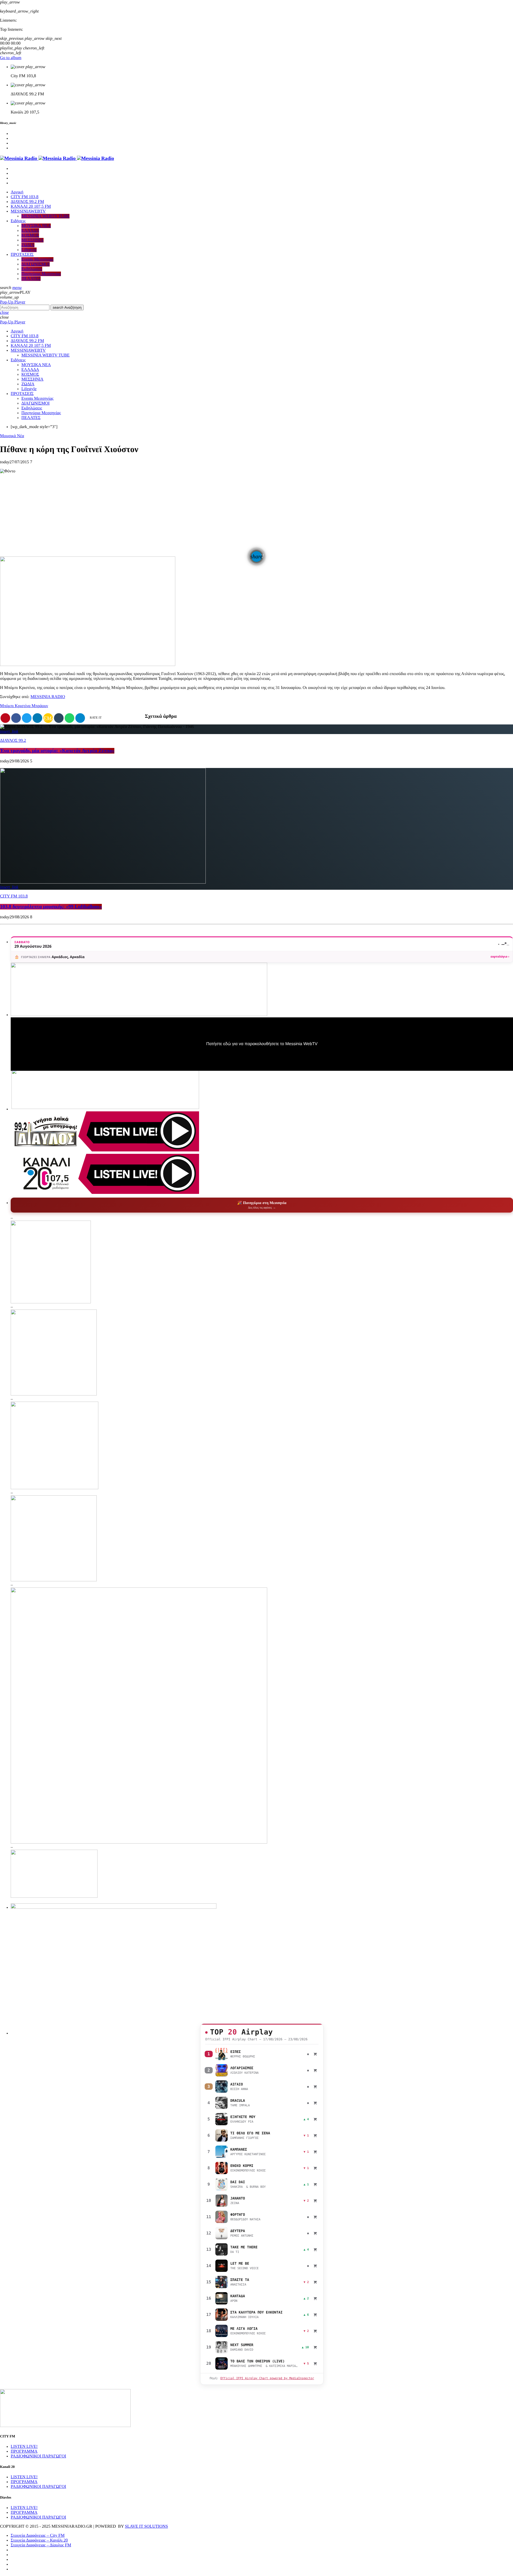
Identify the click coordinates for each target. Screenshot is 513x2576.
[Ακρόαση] (221, 2054)
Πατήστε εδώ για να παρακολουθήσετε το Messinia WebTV (262, 1044)
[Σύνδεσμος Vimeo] (57, 158)
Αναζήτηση (67, 307)
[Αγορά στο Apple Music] (315, 2054)
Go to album (11, 58)
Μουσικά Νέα (12, 436)
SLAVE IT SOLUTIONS (146, 2526)
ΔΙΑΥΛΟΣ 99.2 (13, 741)
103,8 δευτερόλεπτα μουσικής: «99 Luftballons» (51, 907)
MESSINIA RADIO (48, 697)
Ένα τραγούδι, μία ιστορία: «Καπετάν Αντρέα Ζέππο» (57, 751)
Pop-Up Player (13, 302)
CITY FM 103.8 (14, 896)
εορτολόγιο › (500, 957)
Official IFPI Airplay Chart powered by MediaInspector (267, 2378)
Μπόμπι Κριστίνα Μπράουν (24, 706)
